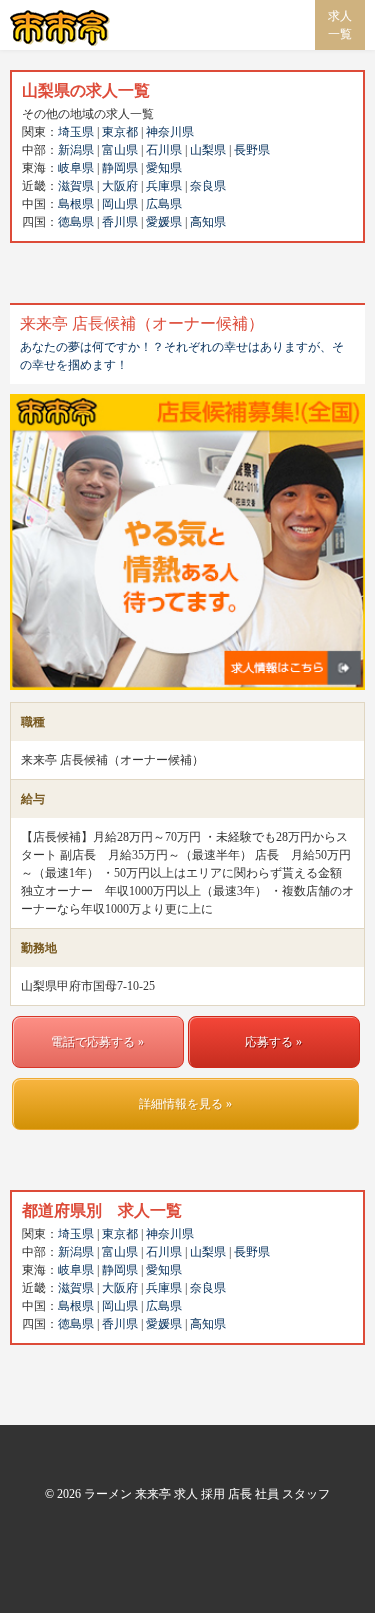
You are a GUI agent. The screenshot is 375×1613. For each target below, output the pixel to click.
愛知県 (164, 168)
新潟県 (76, 150)
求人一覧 (340, 25)
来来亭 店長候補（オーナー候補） (142, 323)
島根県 (76, 204)
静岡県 (120, 168)
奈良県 (208, 186)
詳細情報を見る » (185, 1104)
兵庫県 (164, 186)
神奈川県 (170, 132)
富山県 (120, 150)
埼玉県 (76, 132)
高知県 (208, 222)
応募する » (273, 1042)
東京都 (120, 132)
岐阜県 (76, 168)
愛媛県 (164, 222)
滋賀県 (76, 186)
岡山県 (120, 204)
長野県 (252, 150)
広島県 (164, 204)
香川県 (120, 222)
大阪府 (120, 186)
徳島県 (76, 222)
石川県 (164, 150)
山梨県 (208, 150)
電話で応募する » (97, 1042)
